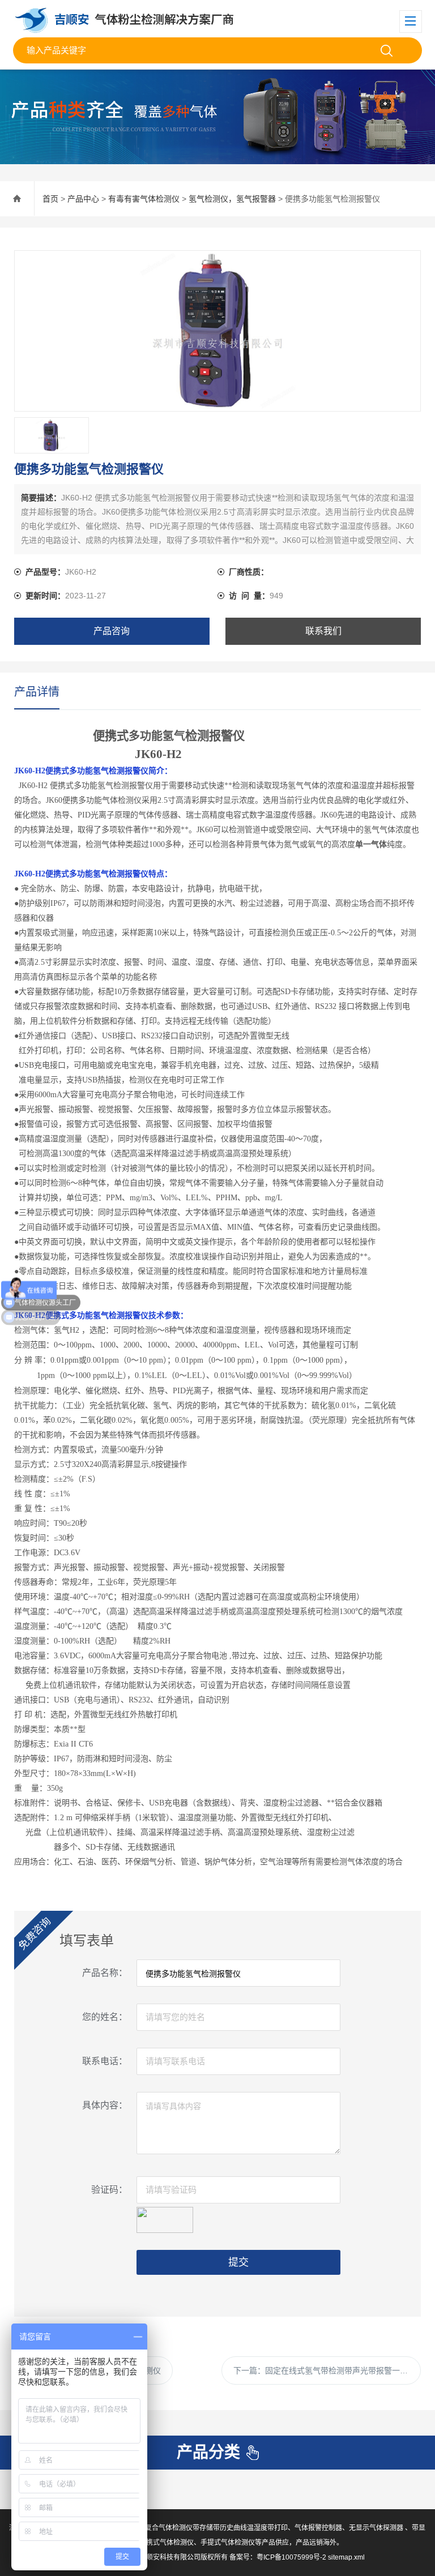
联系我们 (323, 631)
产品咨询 (112, 631)
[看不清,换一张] (165, 2218)
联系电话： (105, 2061)
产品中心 (83, 199)
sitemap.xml (346, 2557)
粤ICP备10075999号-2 (291, 2557)
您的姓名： (105, 2017)
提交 (238, 2262)
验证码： (109, 2190)
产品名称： (105, 1973)
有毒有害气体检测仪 (144, 199)
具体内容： (105, 2105)
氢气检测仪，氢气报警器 (232, 199)
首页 (50, 199)
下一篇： (325, 2370)
